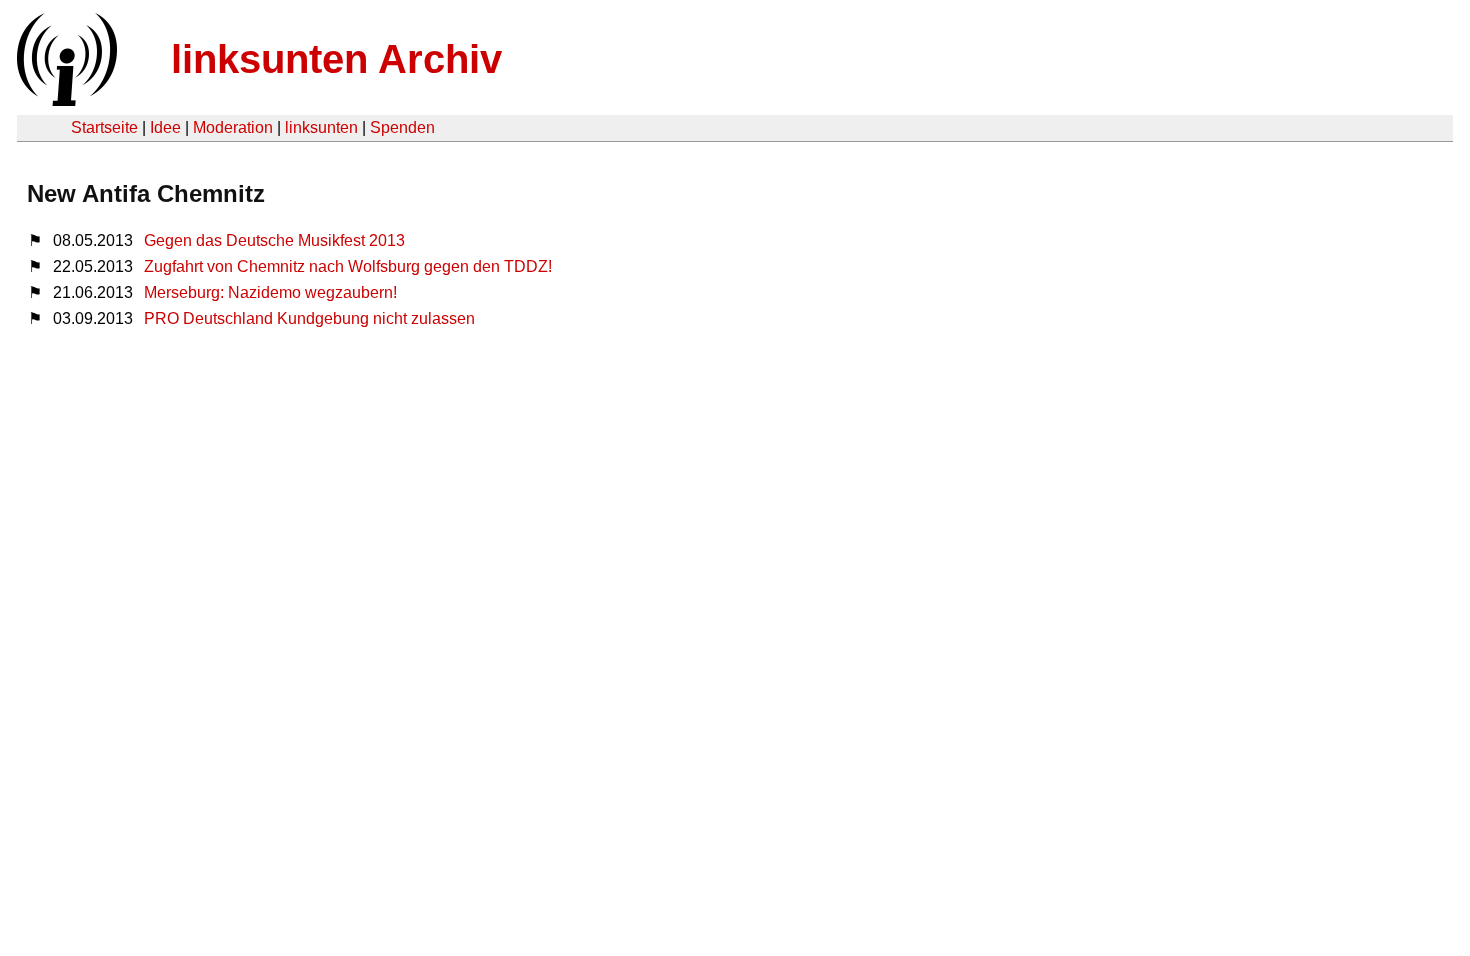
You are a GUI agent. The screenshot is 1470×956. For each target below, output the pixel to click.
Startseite (104, 127)
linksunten (321, 127)
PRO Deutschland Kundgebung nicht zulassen (309, 318)
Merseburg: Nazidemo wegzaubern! (270, 292)
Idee (165, 127)
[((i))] (65, 100)
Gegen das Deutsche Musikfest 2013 (274, 240)
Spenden (402, 127)
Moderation (233, 127)
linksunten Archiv (336, 59)
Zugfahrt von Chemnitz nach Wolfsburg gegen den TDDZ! (348, 266)
